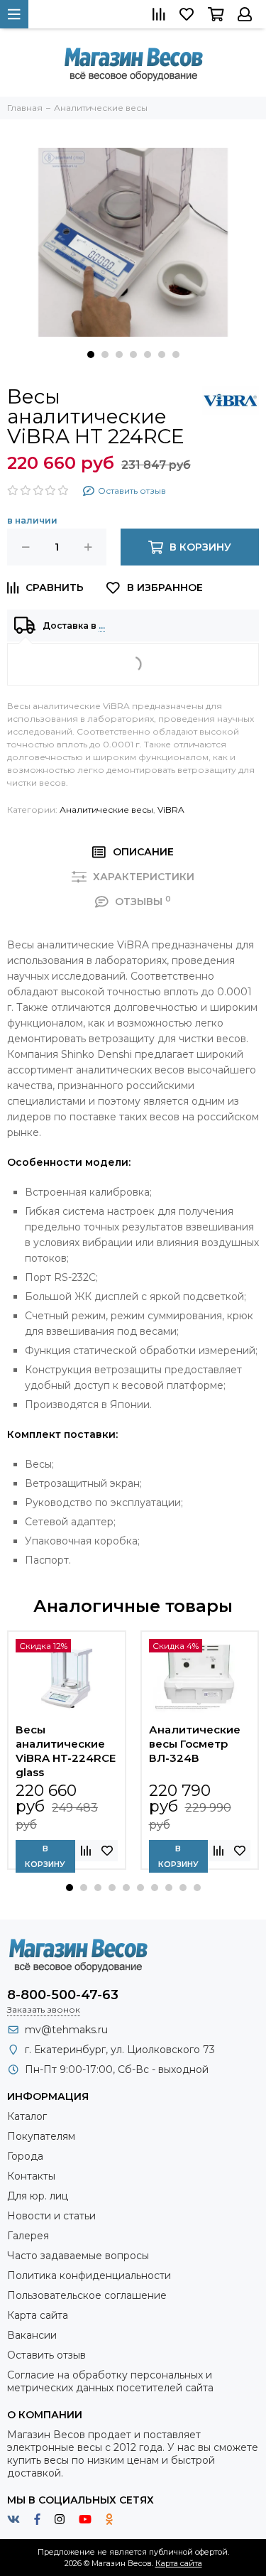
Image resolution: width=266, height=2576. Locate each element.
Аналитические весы (106, 810)
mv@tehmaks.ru (66, 2030)
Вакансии (32, 2335)
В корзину (45, 1856)
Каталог (27, 2116)
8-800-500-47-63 (63, 1995)
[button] (91, 355)
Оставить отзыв (46, 2355)
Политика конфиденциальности (89, 2275)
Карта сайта (38, 2315)
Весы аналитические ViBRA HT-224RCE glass (66, 1751)
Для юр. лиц (38, 2196)
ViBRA (171, 810)
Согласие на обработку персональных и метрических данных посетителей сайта (110, 2381)
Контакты (31, 2176)
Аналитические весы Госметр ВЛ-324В (195, 1744)
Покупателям (41, 2136)
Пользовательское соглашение (87, 2295)
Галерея (28, 2236)
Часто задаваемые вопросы (78, 2256)
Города (25, 2156)
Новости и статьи (51, 2216)
